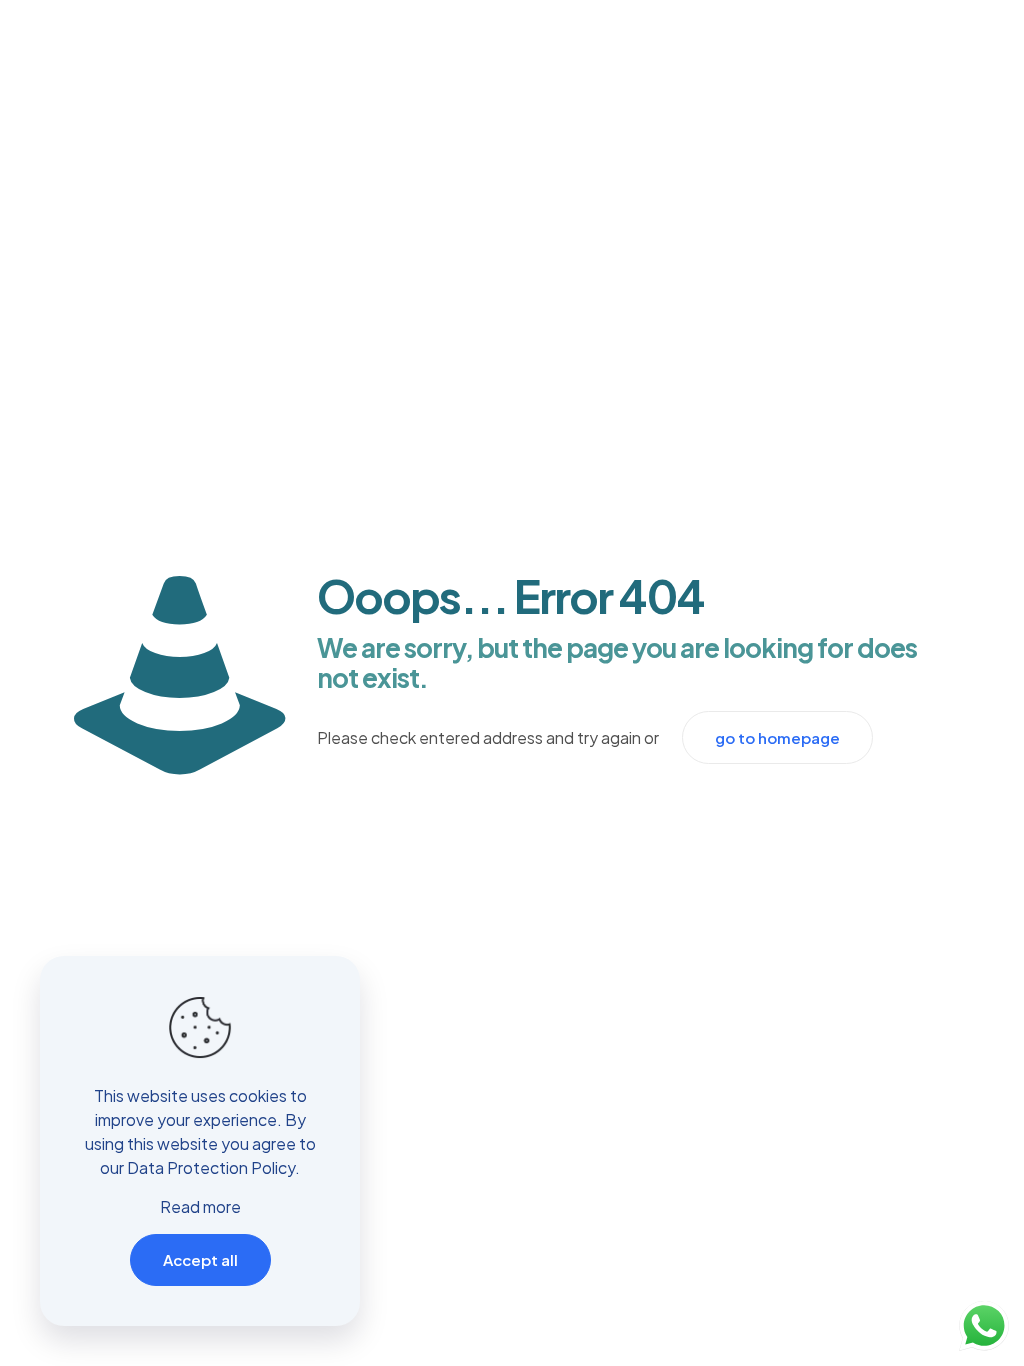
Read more (200, 1206)
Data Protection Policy (211, 1167)
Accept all (200, 1259)
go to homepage (777, 737)
